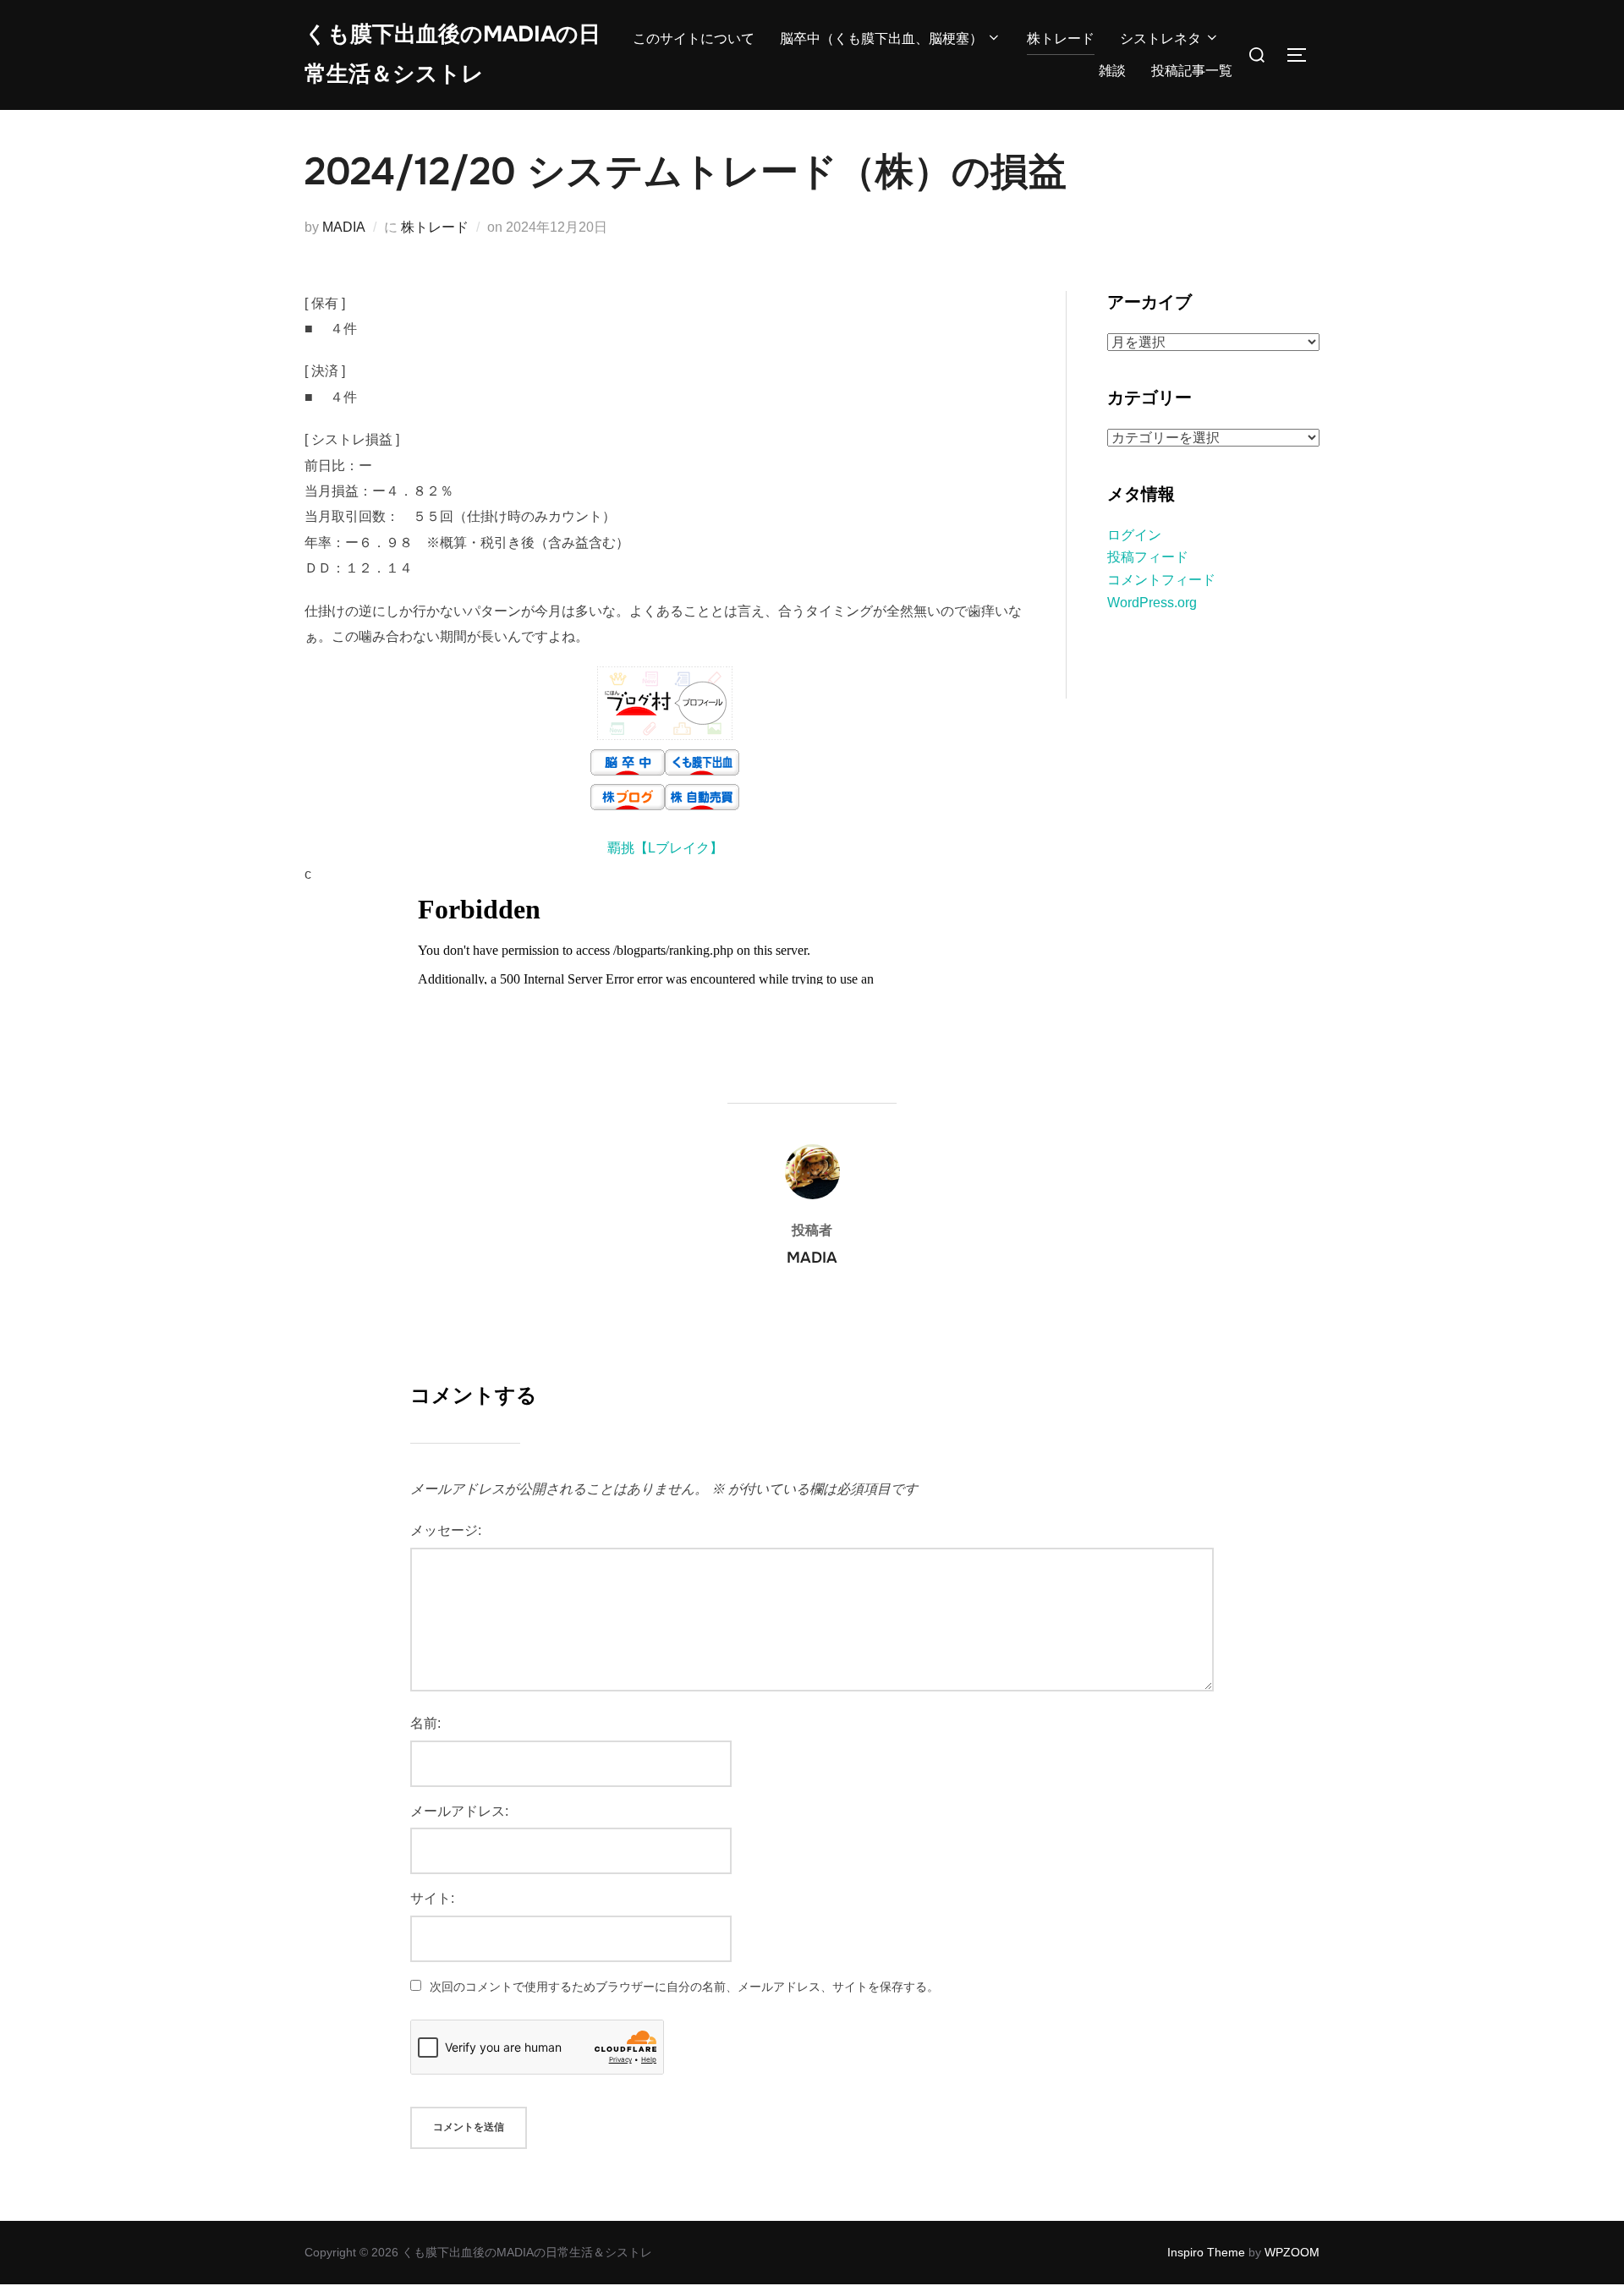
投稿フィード (1148, 557)
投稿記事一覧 (1192, 71)
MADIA (344, 227)
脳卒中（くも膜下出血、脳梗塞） (881, 38)
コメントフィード (1161, 580)
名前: (425, 1723)
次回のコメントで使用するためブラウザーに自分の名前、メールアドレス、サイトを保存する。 (684, 1987)
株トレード (1061, 38)
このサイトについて (694, 38)
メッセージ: (446, 1530)
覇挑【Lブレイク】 (665, 848)
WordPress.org (1152, 603)
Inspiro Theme (1206, 2252)
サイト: (432, 1898)
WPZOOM (1292, 2252)
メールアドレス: (459, 1811)
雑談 (1112, 71)
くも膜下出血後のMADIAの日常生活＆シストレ (453, 54)
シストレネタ (1160, 38)
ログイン (1134, 535)
